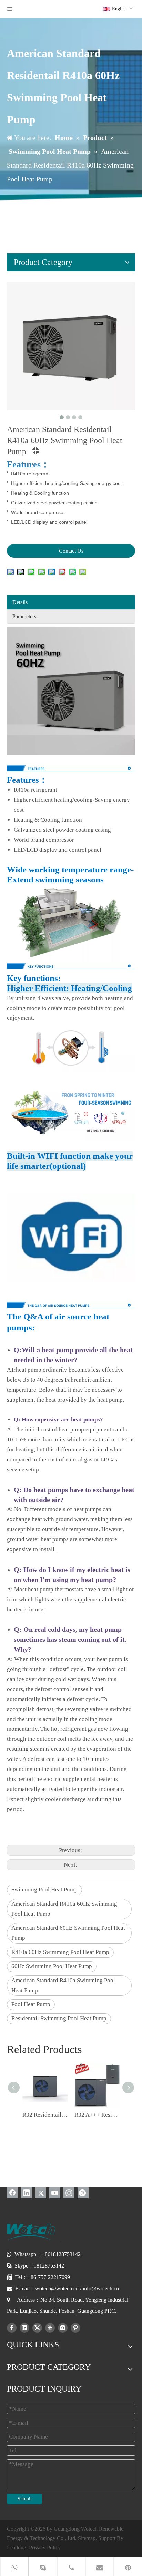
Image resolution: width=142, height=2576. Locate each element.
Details (20, 602)
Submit (25, 2499)
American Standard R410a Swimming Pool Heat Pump (63, 1985)
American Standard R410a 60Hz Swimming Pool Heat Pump (64, 1909)
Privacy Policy (45, 2548)
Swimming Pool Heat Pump (44, 1890)
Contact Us (71, 551)
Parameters (24, 616)
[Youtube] (55, 2193)
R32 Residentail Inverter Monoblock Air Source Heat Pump (45, 2115)
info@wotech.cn (101, 2288)
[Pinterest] (83, 2193)
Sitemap (87, 2538)
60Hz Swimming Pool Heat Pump (52, 1966)
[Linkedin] (27, 2193)
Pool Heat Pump (31, 2004)
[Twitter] (41, 2193)
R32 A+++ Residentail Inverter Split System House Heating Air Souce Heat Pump (97, 2115)
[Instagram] (69, 2193)
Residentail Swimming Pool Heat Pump (59, 2018)
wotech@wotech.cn (57, 2288)
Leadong (17, 2548)
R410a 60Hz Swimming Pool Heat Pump (60, 1952)
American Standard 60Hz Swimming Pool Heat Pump (68, 1933)
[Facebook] (12, 2193)
